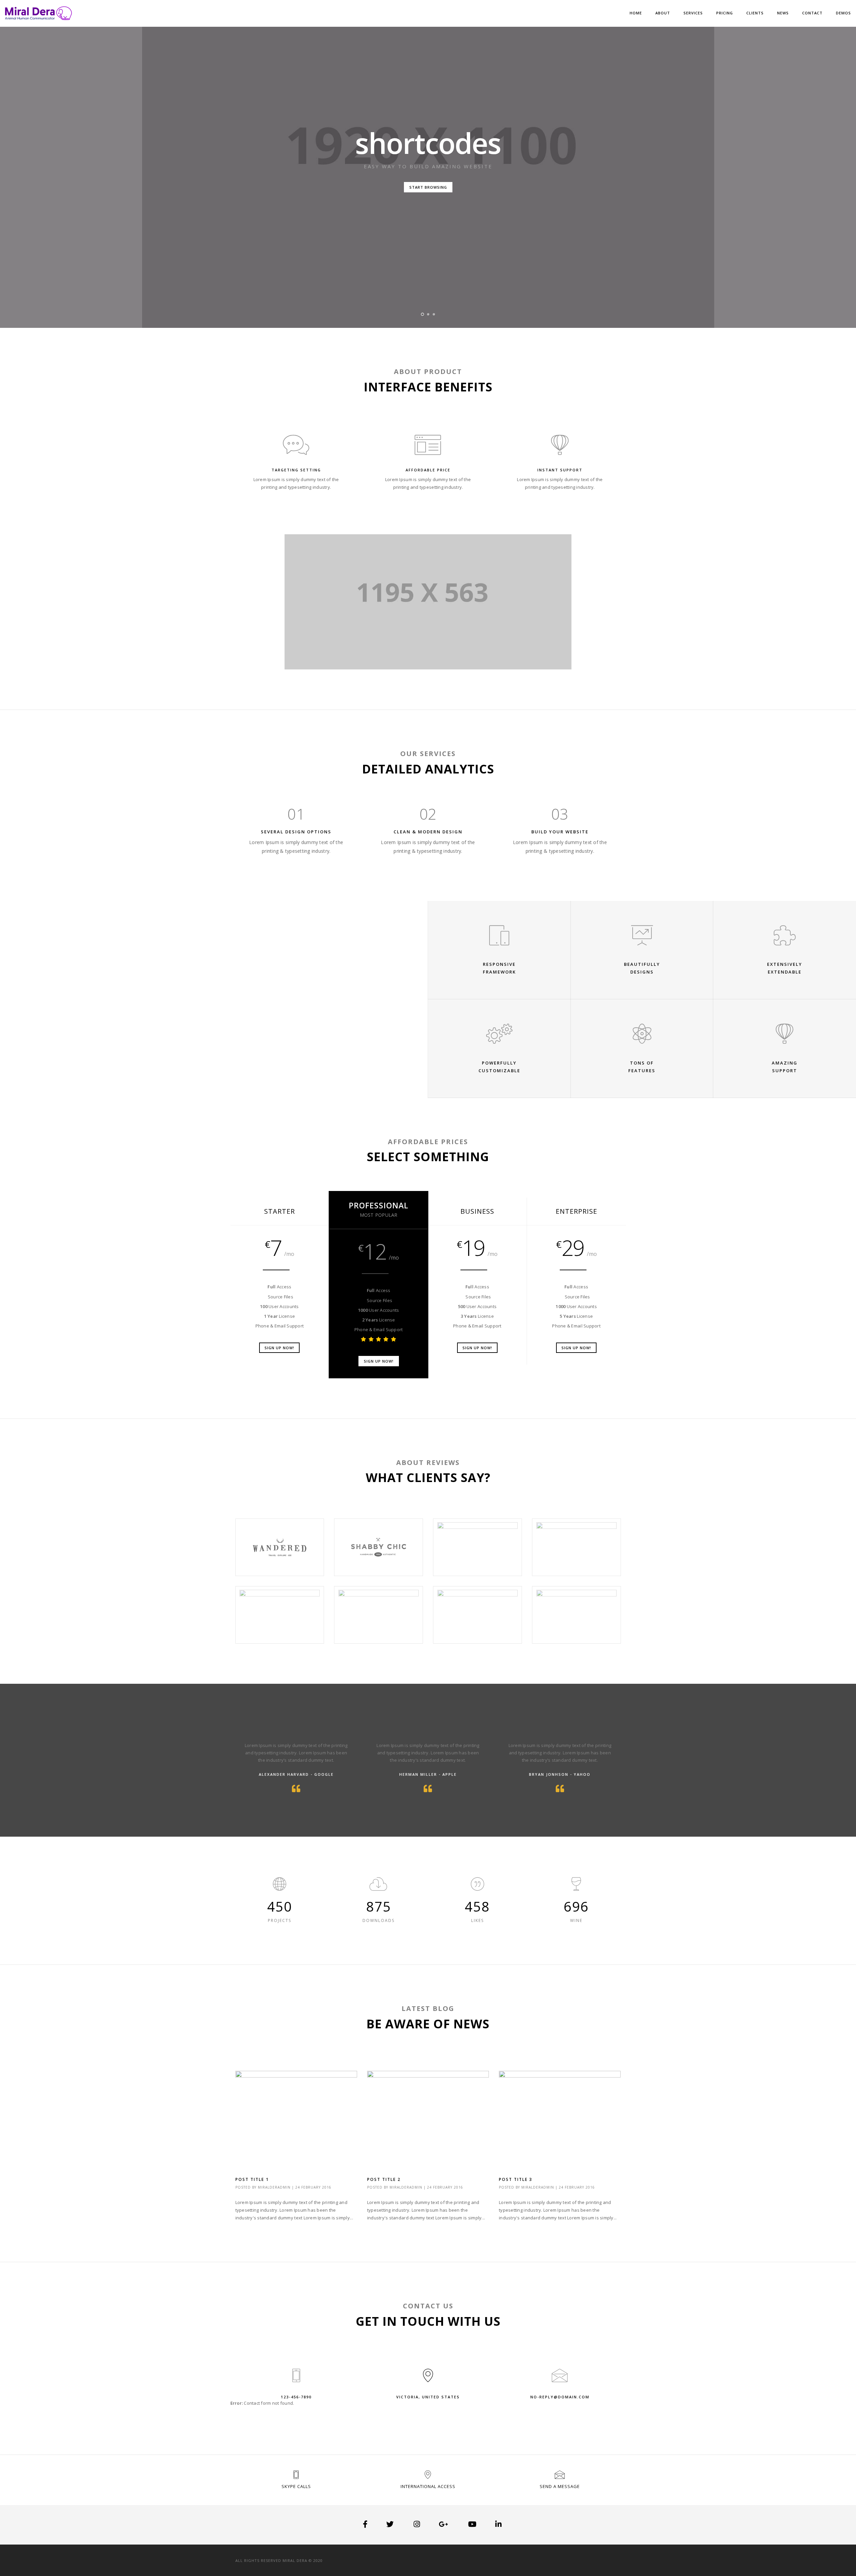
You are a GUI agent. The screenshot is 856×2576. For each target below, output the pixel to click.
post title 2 (384, 2179)
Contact (812, 13)
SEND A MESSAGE (560, 2486)
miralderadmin (274, 2187)
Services (693, 13)
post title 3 (516, 2179)
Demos (843, 13)
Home (636, 13)
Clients (755, 13)
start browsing (428, 187)
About (663, 13)
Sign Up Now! (279, 1348)
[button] (422, 314)
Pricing (725, 13)
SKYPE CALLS (296, 2486)
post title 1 (252, 2179)
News (783, 13)
